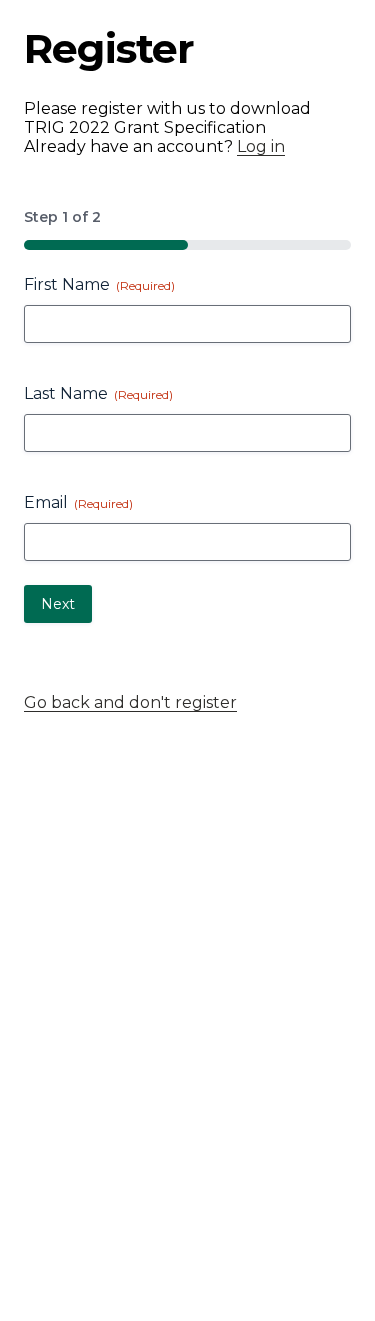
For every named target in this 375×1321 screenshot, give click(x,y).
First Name (99, 284)
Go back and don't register (130, 702)
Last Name (98, 393)
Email (78, 502)
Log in (261, 146)
